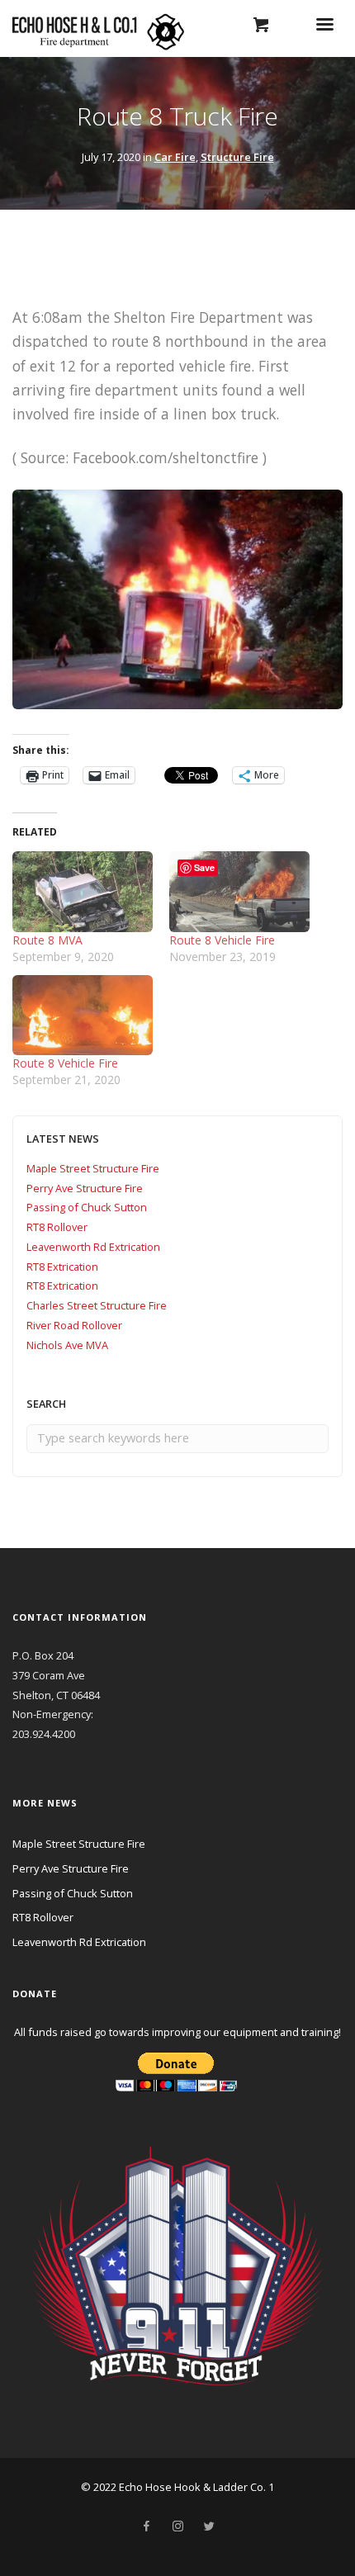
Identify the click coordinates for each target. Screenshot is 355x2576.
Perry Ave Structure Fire (85, 1188)
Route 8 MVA (47, 940)
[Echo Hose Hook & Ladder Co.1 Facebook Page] (146, 2526)
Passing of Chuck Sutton (87, 1207)
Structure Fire (237, 157)
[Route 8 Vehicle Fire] (239, 891)
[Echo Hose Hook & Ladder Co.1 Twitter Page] (209, 2526)
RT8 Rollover (57, 1227)
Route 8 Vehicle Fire (222, 940)
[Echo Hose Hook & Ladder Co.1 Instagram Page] (177, 2526)
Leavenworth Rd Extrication (93, 1247)
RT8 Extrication (62, 1267)
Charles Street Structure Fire (97, 1305)
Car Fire (175, 157)
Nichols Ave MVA (67, 1345)
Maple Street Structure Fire (93, 1168)
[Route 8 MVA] (83, 891)
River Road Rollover (74, 1325)
